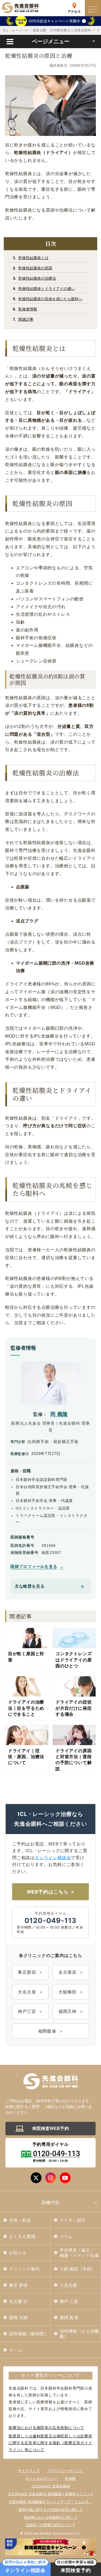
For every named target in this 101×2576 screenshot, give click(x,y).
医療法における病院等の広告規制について (46, 2428)
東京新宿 (27, 1972)
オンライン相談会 (53, 1858)
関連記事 (26, 319)
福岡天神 (67, 2011)
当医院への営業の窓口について (51, 2525)
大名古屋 (27, 1992)
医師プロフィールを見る (34, 1567)
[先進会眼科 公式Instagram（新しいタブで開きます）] (51, 2178)
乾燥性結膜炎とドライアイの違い (47, 289)
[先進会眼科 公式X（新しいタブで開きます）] (36, 2178)
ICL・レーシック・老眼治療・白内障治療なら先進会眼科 (47, 30)
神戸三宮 (27, 2011)
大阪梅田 (67, 1992)
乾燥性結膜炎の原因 (35, 268)
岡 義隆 (59, 1414)
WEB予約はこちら (48, 1892)
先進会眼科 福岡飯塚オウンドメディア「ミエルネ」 (50, 2502)
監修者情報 (28, 309)
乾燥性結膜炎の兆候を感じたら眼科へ (50, 299)
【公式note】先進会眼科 (50, 2486)
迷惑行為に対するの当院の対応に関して (50, 2510)
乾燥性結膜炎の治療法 (37, 278)
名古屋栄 (67, 1972)
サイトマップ (29, 2471)
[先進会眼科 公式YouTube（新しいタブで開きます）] (65, 2178)
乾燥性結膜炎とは (33, 258)
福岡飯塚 (47, 2031)
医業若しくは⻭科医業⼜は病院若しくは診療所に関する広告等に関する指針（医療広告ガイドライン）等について (50, 2443)
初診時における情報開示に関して (50, 2518)
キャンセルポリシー (41, 2479)
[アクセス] (74, 5)
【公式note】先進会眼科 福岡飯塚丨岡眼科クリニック (50, 2494)
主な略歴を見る (30, 1586)
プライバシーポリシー (65, 2471)
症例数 (70, 2479)
